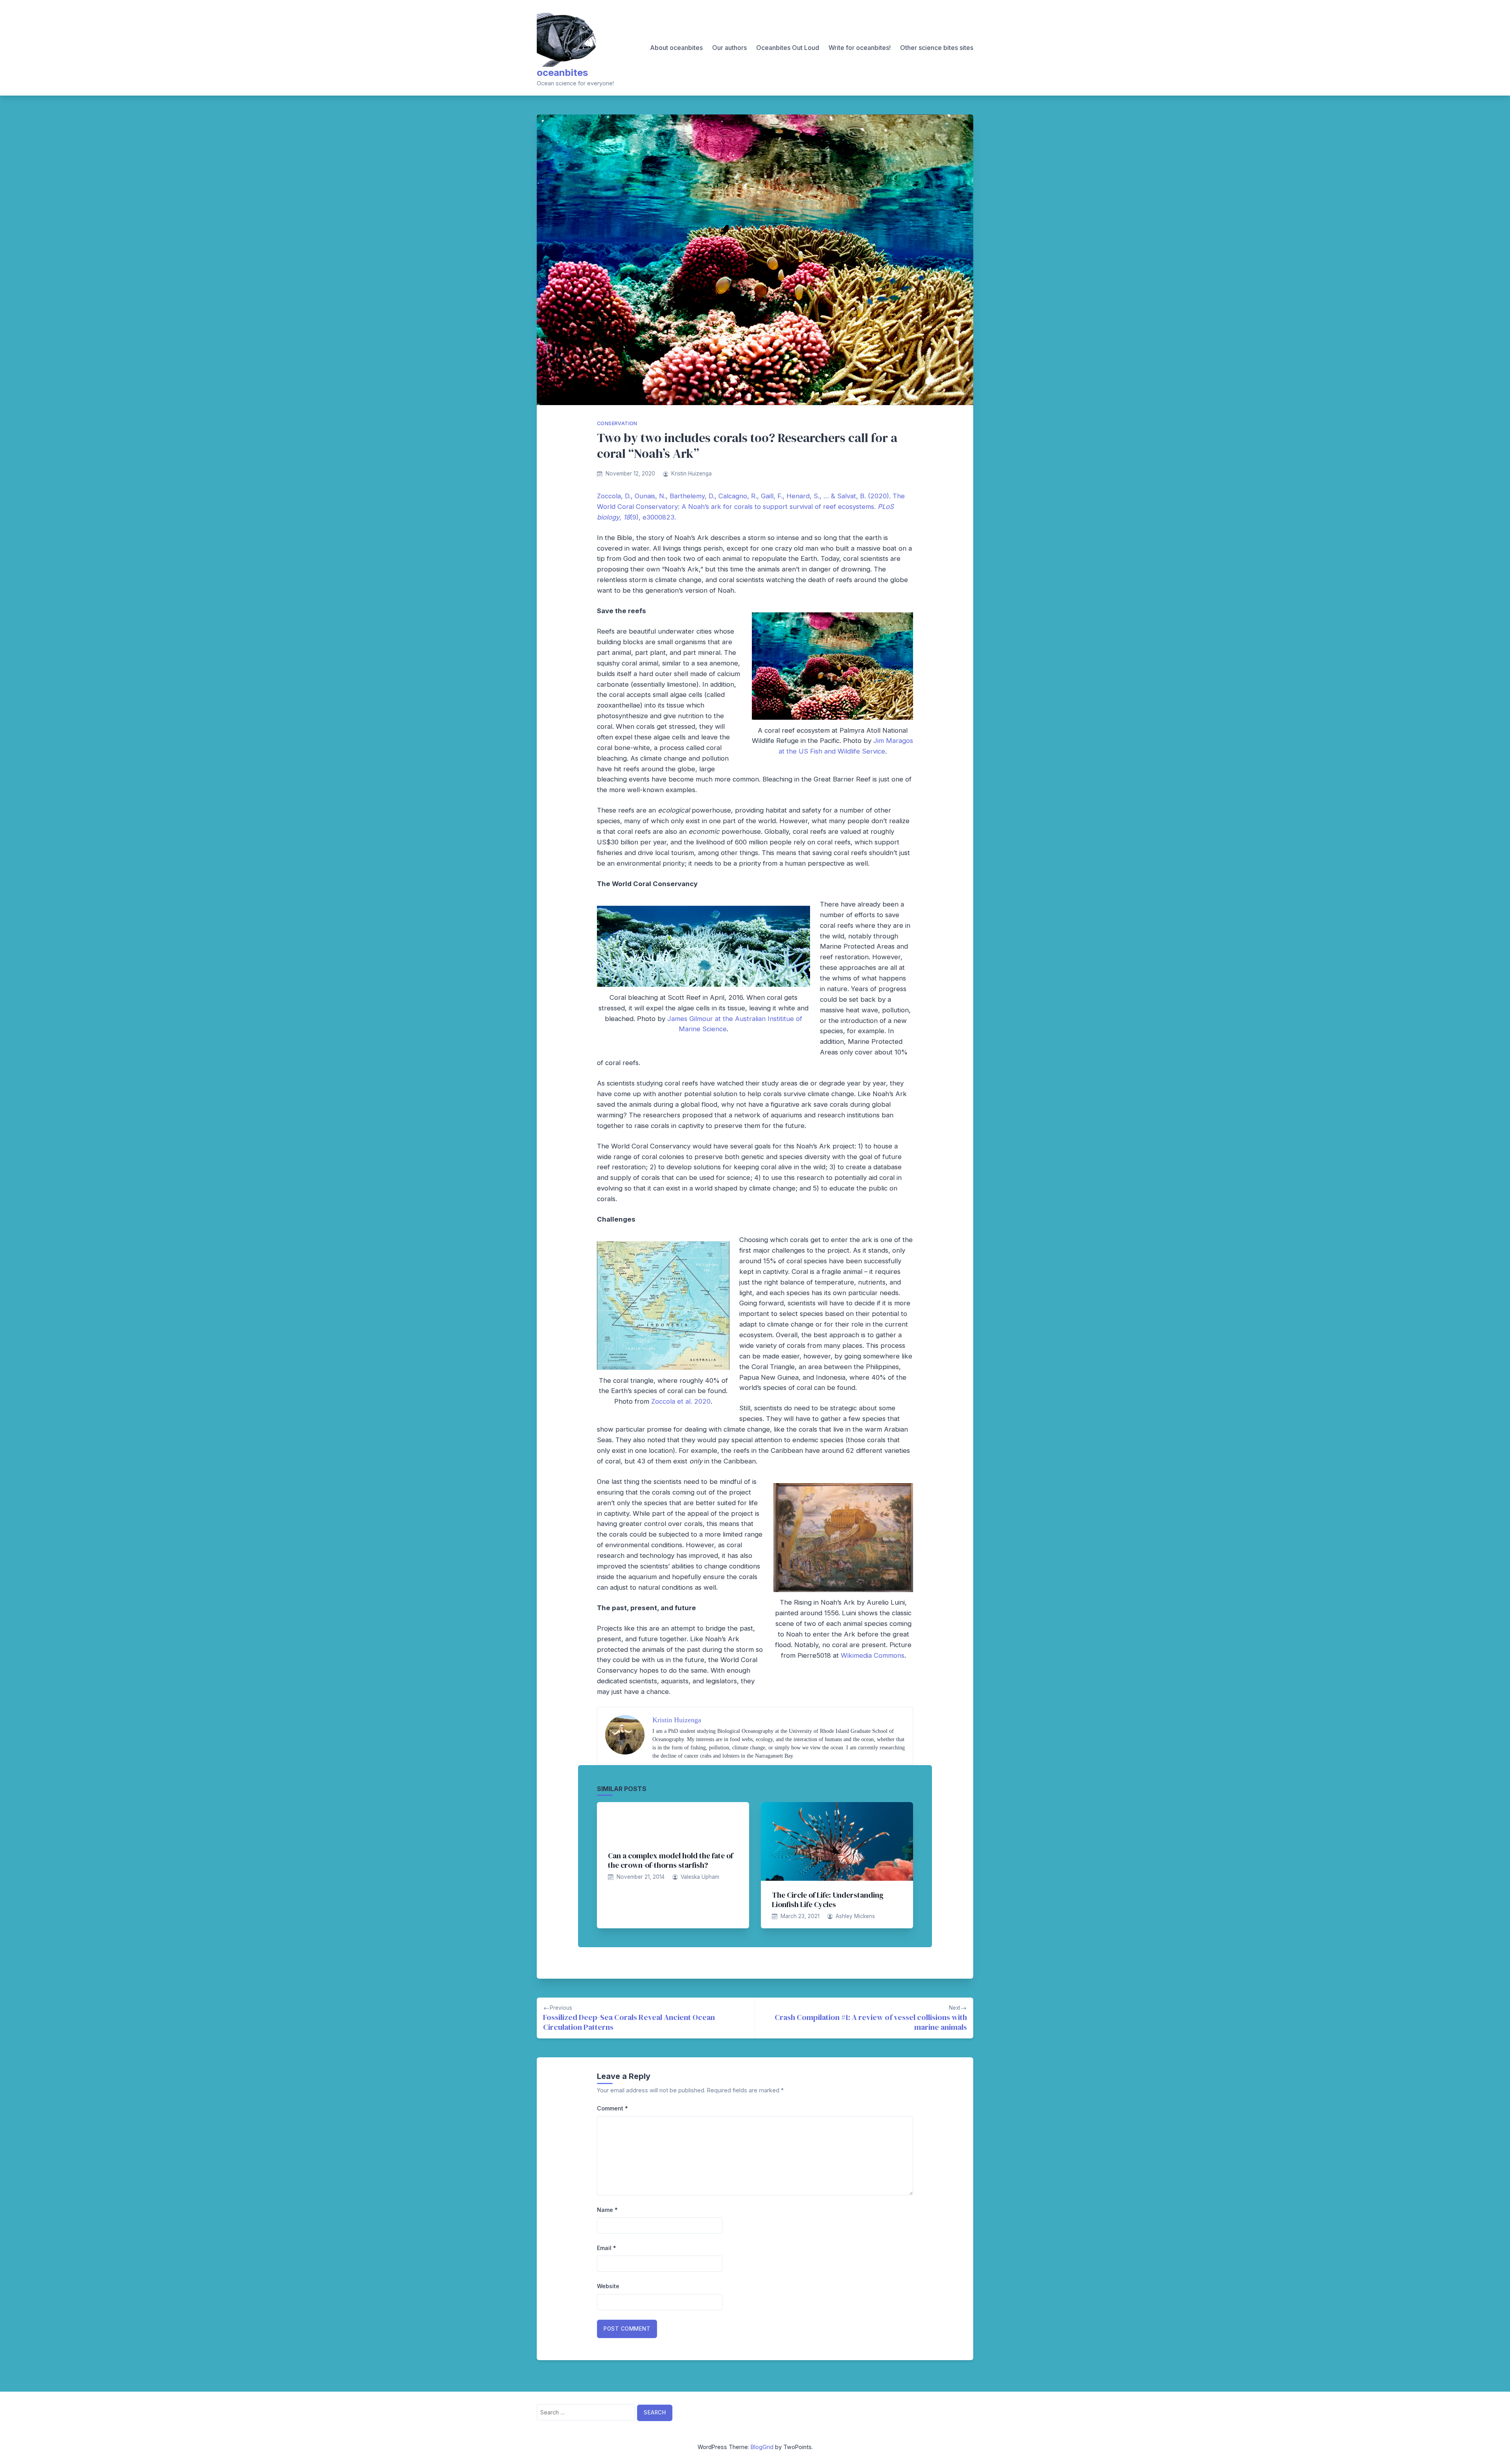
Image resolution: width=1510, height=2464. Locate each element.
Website (608, 2286)
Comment (612, 2108)
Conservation (617, 423)
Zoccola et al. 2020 (681, 1401)
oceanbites (562, 73)
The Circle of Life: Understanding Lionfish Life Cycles (828, 1900)
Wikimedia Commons (873, 1655)
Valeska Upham (700, 1877)
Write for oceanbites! (860, 48)
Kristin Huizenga (691, 474)
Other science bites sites (937, 48)
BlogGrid (762, 2447)
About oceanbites (676, 48)
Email (607, 2248)
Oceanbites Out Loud (788, 48)
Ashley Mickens (855, 1916)
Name (607, 2210)
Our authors (729, 48)
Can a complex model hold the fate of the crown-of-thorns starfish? (670, 1860)
